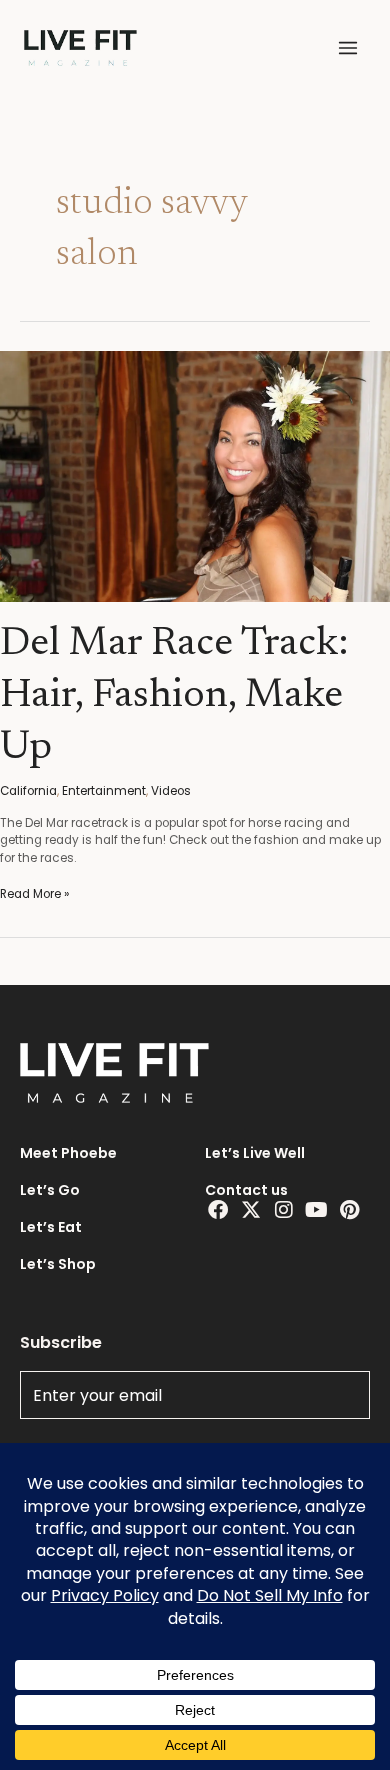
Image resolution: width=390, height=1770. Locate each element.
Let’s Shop (58, 1264)
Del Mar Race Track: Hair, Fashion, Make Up (174, 697)
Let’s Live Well (255, 1153)
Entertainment (104, 791)
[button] (348, 48)
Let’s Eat (51, 1227)
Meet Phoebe (68, 1153)
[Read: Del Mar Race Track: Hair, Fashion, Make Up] (195, 476)
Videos (171, 791)
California (28, 791)
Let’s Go (50, 1190)
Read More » (34, 894)
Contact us (246, 1190)
